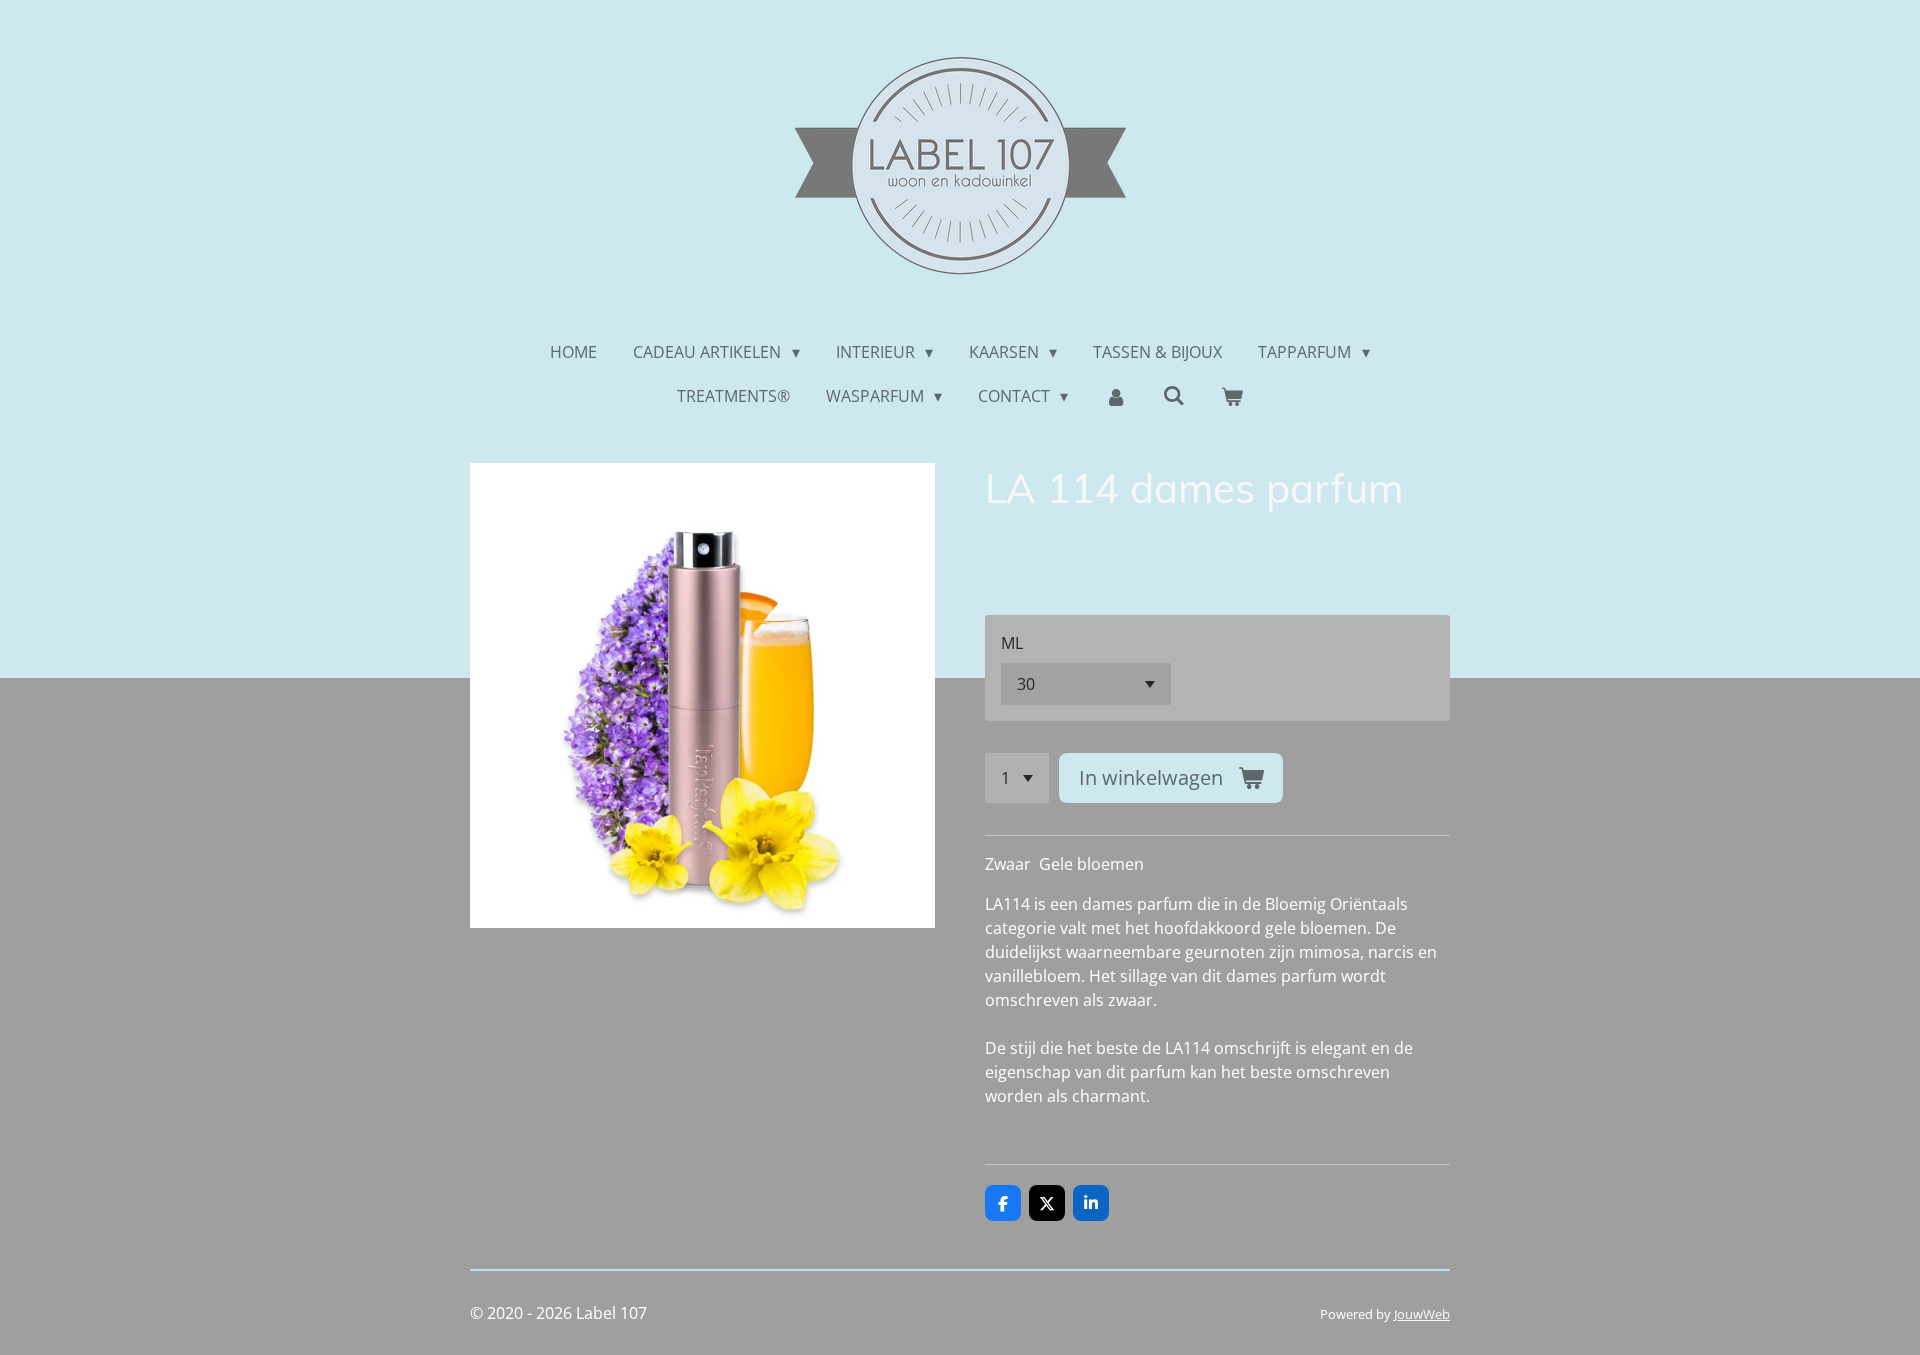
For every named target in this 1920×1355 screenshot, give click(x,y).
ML (1012, 643)
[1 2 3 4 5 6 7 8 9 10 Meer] (1017, 778)
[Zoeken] (1174, 395)
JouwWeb (1422, 1314)
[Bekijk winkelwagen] (1232, 396)
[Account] (1115, 396)
